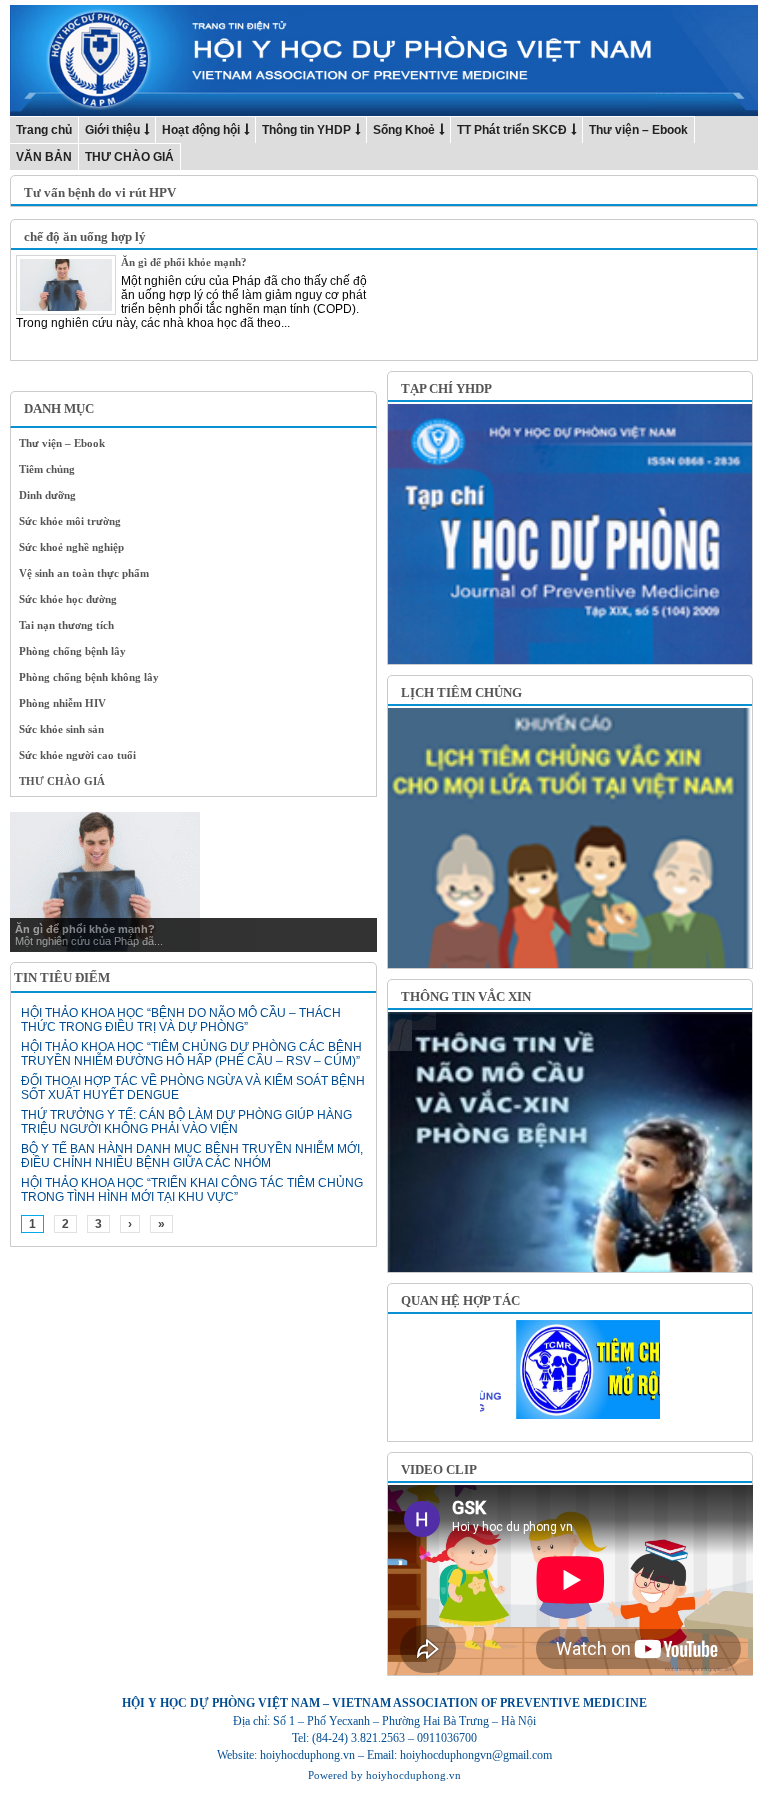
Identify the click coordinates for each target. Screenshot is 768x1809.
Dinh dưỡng (47, 495)
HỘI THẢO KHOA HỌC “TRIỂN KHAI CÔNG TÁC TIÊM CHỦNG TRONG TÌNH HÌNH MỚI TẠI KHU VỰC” (192, 1190)
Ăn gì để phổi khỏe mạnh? (184, 262)
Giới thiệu (112, 130)
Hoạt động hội (201, 130)
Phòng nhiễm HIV (62, 703)
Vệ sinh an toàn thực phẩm (84, 573)
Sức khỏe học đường (68, 599)
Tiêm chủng (47, 469)
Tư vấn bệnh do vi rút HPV (100, 192)
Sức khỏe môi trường (70, 521)
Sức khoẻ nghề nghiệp (71, 547)
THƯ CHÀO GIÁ (129, 157)
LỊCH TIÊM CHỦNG (461, 692)
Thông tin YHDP (306, 130)
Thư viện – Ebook (638, 130)
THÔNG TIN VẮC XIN (466, 996)
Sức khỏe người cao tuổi (77, 755)
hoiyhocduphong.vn (413, 1775)
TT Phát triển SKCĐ (512, 130)
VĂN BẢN (44, 157)
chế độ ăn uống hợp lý (85, 236)
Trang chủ (44, 130)
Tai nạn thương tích (66, 625)
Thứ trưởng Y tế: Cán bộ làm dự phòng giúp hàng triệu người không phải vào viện (186, 1122)
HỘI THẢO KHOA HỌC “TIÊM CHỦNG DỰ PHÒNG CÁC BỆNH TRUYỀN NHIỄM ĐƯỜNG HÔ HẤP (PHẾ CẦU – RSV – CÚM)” (191, 1054)
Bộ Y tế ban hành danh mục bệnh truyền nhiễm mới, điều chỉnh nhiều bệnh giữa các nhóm (192, 1156)
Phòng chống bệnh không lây (89, 677)
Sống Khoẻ (404, 130)
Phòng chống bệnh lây (72, 651)
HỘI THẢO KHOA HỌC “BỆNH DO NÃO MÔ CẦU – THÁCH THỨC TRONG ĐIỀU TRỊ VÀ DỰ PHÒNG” (181, 1020)
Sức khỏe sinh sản (61, 729)
